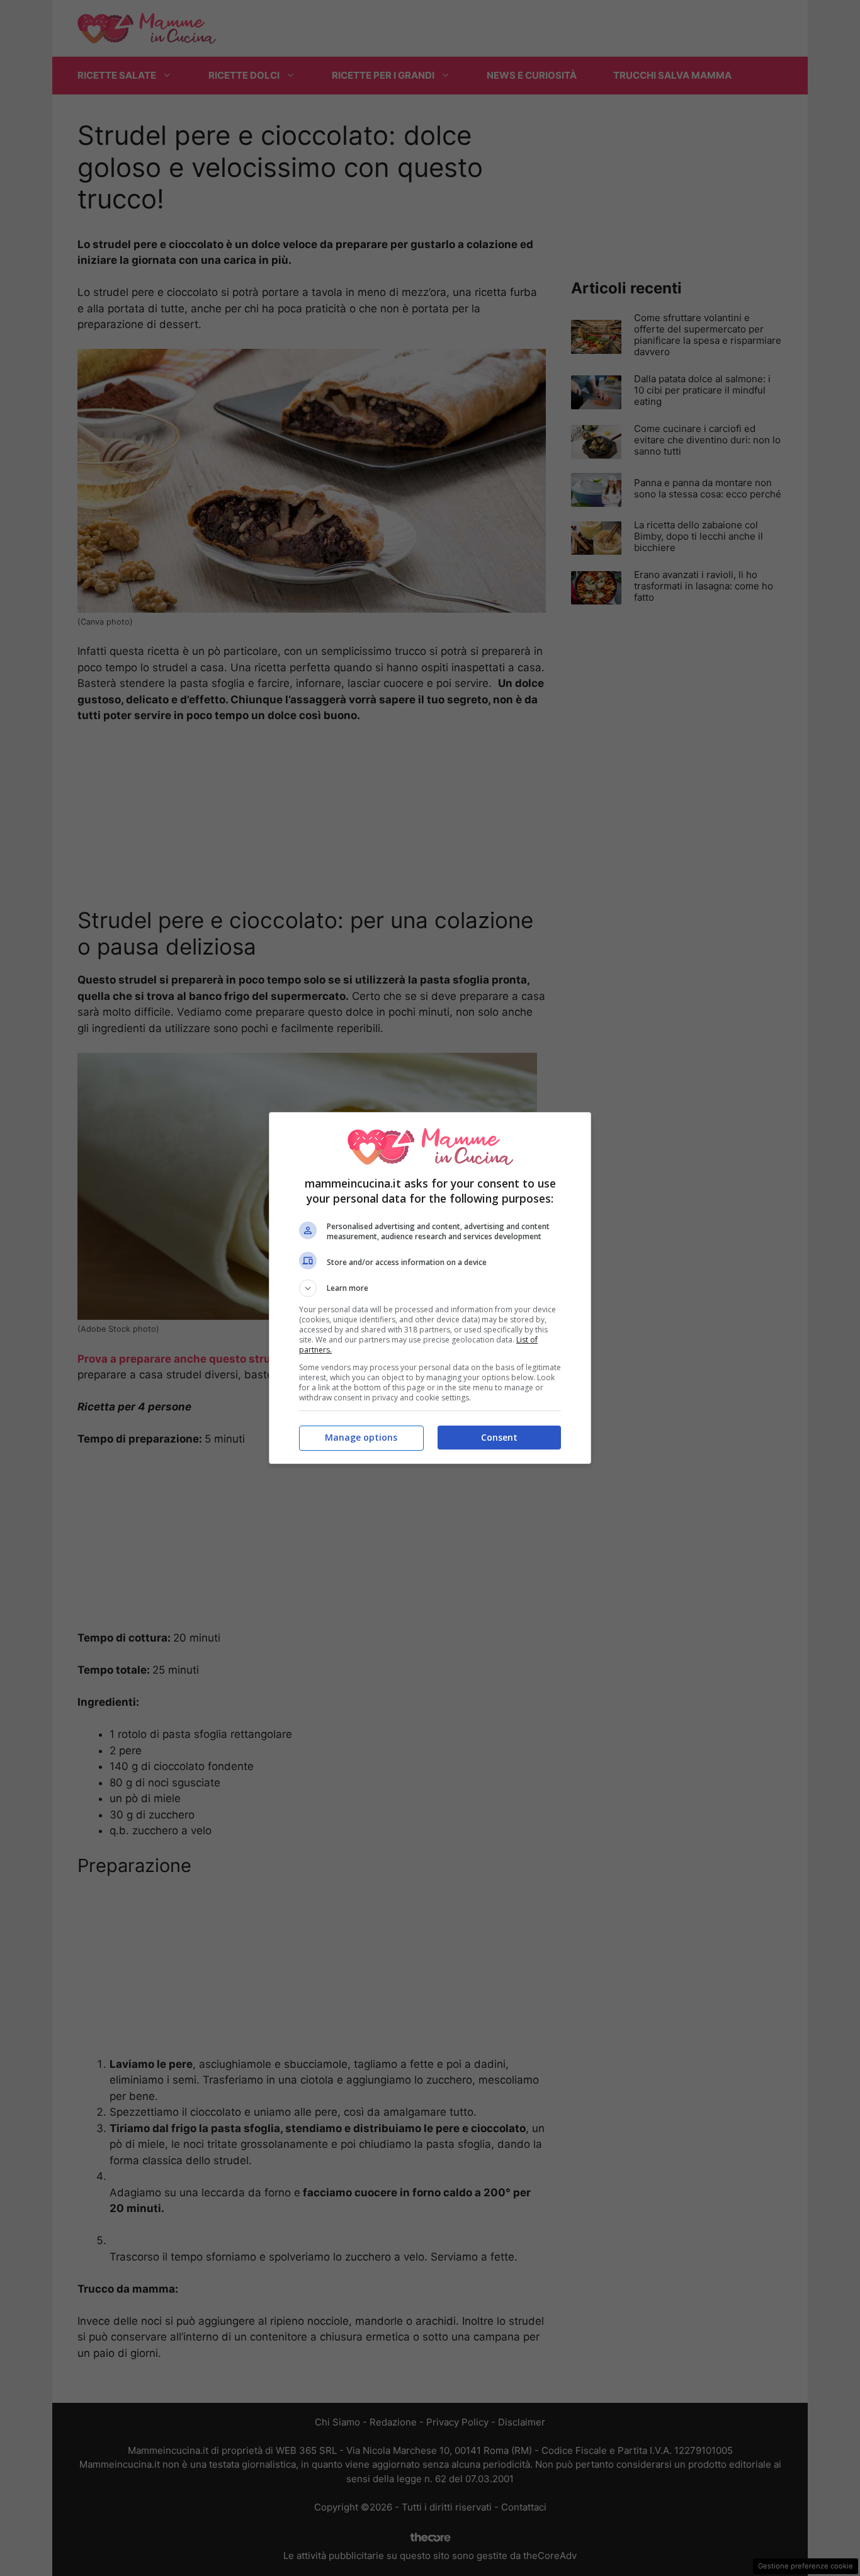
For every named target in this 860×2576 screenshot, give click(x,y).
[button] (430, 1288)
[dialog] (430, 1288)
